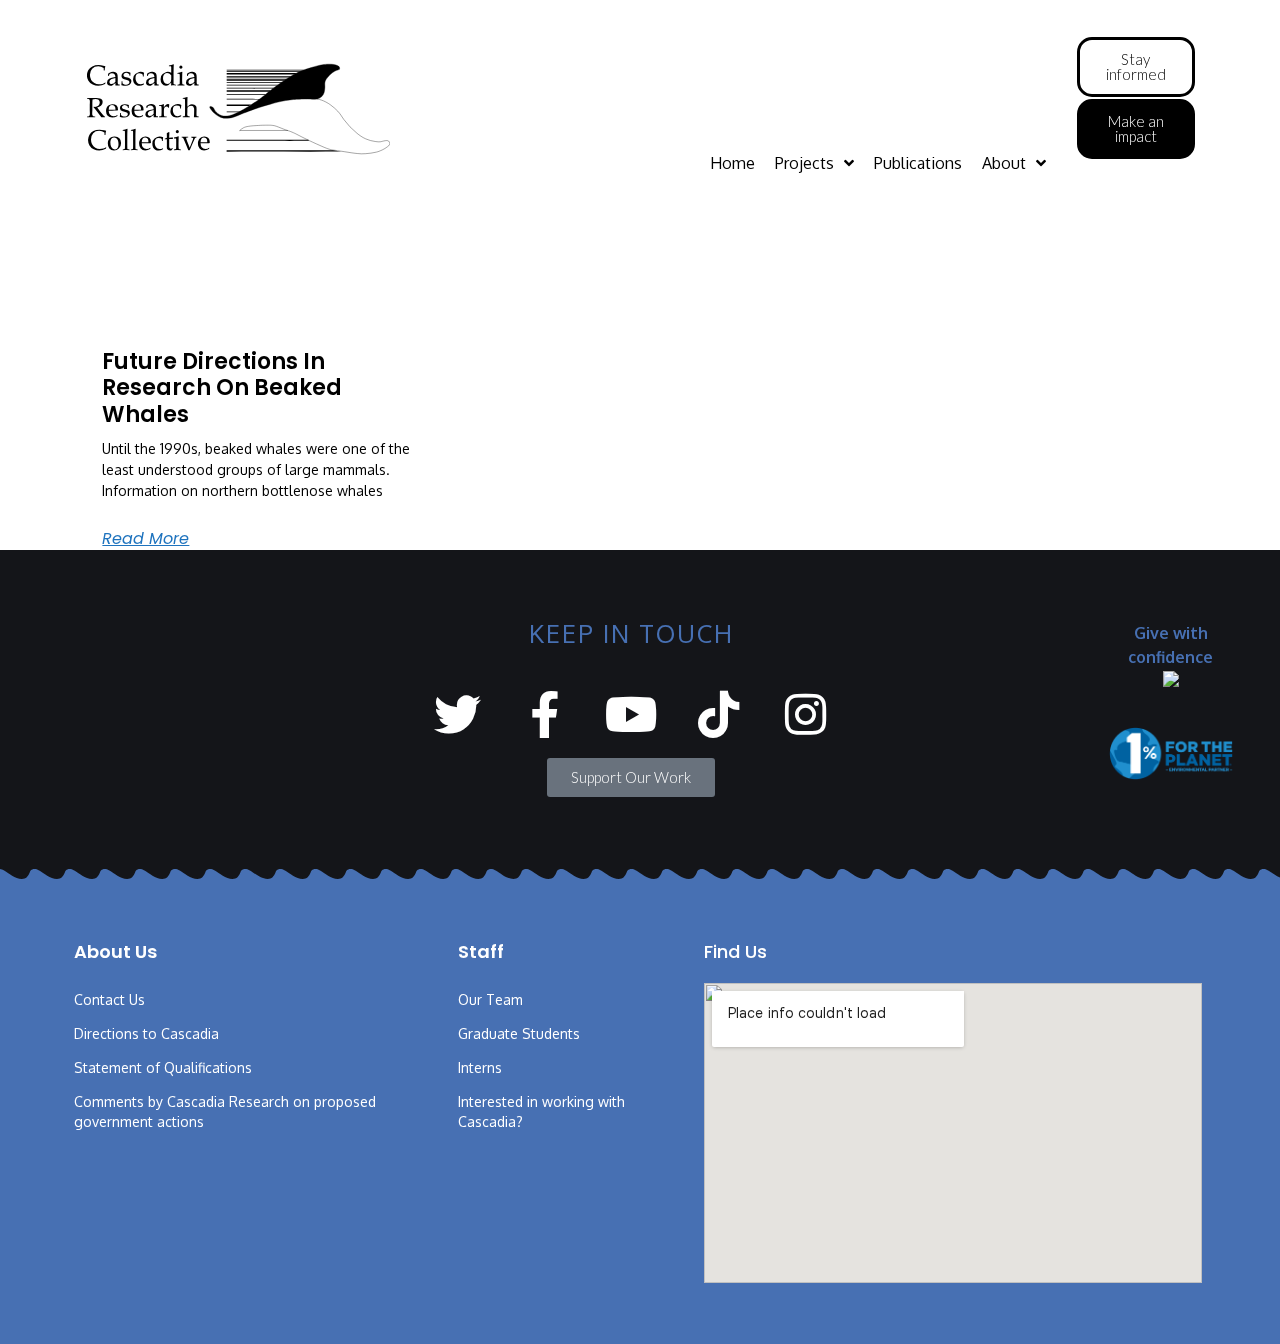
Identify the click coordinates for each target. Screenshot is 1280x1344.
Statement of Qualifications (163, 1067)
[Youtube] (631, 714)
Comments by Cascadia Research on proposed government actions (225, 1111)
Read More (145, 538)
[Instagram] (805, 714)
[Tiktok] (718, 714)
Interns (480, 1067)
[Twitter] (457, 714)
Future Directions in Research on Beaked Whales (222, 388)
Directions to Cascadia (146, 1033)
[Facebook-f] (544, 714)
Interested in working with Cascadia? (541, 1111)
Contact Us (109, 999)
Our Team (490, 999)
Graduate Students (519, 1033)
